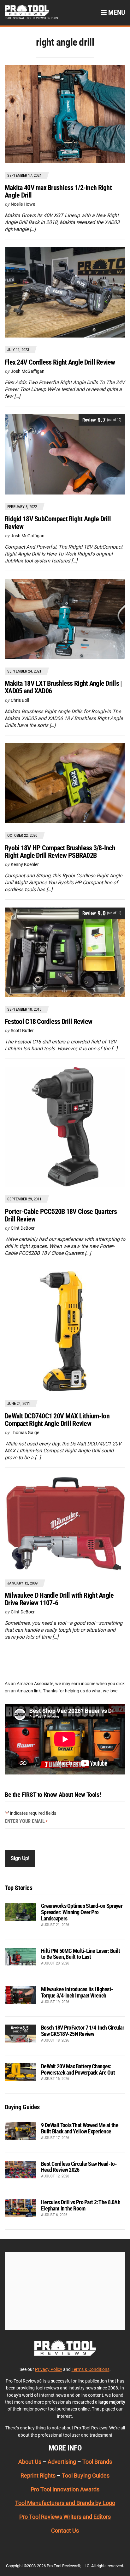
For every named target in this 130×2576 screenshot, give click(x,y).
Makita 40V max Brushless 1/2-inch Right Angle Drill (58, 191)
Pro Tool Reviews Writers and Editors (65, 2517)
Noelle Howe (23, 204)
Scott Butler (22, 1031)
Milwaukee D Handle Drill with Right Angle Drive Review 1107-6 (59, 1599)
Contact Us (65, 2531)
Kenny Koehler (25, 864)
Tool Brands (97, 2462)
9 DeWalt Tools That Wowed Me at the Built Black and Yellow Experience (80, 2128)
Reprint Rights (38, 2475)
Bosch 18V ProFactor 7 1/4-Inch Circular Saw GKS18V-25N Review (83, 2031)
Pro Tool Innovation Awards (65, 2489)
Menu (116, 12)
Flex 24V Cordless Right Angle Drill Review (60, 362)
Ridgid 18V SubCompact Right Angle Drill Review (58, 523)
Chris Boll (20, 700)
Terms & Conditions (91, 2369)
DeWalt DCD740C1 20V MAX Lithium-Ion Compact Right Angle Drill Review (57, 1420)
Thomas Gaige (25, 1433)
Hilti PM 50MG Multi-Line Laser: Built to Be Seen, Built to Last (80, 1954)
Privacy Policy (49, 2369)
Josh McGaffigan (28, 371)
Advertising (62, 2462)
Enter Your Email (26, 1821)
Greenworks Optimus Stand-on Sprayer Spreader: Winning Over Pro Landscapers (82, 1912)
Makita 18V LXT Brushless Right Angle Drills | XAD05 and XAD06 (63, 687)
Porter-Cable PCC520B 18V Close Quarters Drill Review (61, 1215)
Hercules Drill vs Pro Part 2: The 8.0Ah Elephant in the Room (81, 2205)
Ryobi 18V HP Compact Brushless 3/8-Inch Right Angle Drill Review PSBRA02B (60, 852)
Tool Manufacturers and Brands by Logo (65, 2503)
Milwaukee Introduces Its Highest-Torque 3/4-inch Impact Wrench (77, 1992)
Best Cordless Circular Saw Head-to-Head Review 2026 (79, 2167)
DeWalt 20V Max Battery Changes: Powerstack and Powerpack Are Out (78, 2069)
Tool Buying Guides (86, 2475)
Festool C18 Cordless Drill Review (48, 1022)
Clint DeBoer (23, 1228)
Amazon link (29, 1691)
